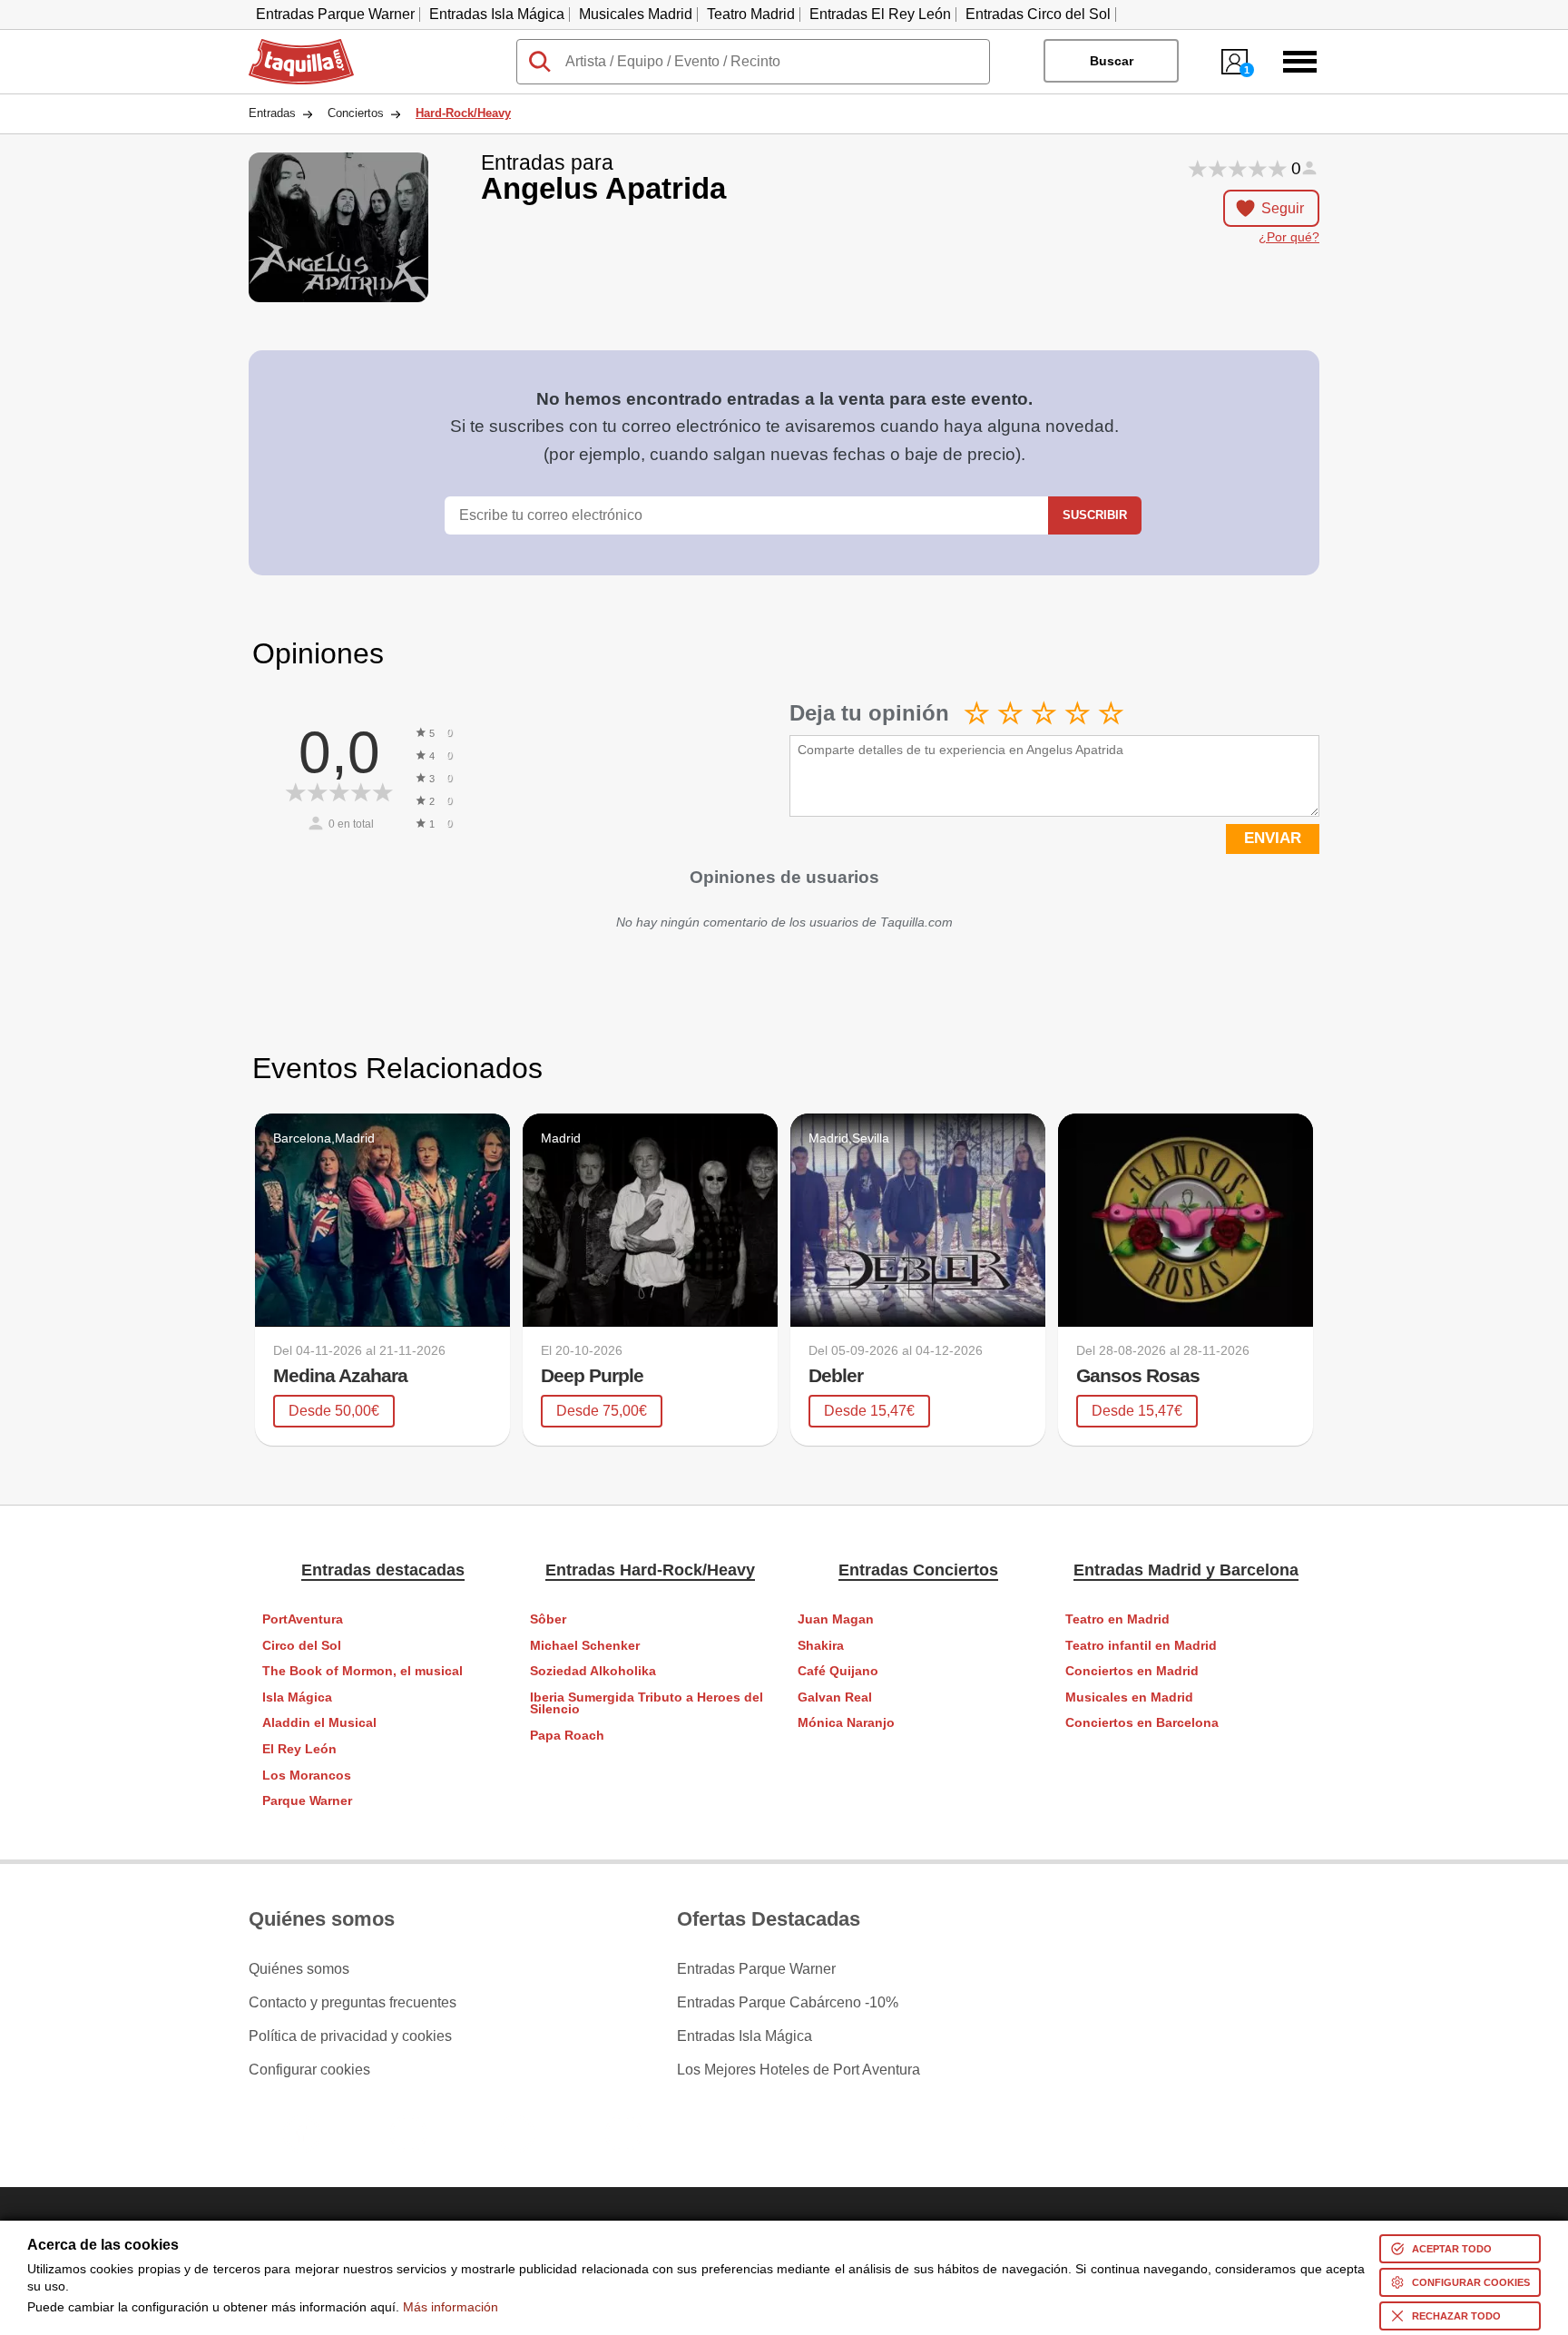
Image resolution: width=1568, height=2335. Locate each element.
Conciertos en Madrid (1132, 1671)
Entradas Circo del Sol (1038, 14)
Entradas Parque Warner (335, 14)
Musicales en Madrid (1129, 1697)
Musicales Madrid (636, 14)
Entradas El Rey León (880, 14)
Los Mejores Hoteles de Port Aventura (799, 2070)
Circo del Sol (302, 1646)
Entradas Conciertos (918, 1570)
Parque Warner (307, 1801)
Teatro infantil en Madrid (1141, 1646)
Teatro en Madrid (1117, 1619)
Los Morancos (307, 1776)
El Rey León (299, 1749)
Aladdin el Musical (319, 1723)
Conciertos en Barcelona (1142, 1723)
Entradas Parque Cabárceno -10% (788, 2003)
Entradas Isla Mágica (497, 14)
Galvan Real (835, 1697)
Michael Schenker (585, 1646)
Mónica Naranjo (846, 1723)
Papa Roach (567, 1736)
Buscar (1112, 61)
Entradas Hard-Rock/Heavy (650, 1570)
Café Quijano (838, 1671)
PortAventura (303, 1619)
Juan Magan (836, 1619)
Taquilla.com (289, 46)
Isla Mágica (297, 1697)
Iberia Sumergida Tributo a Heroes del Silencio (647, 1704)
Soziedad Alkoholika (593, 1671)
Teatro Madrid (751, 14)
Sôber (548, 1619)
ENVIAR (1273, 838)
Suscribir (1095, 515)
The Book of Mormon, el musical (363, 1671)
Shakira (821, 1646)
